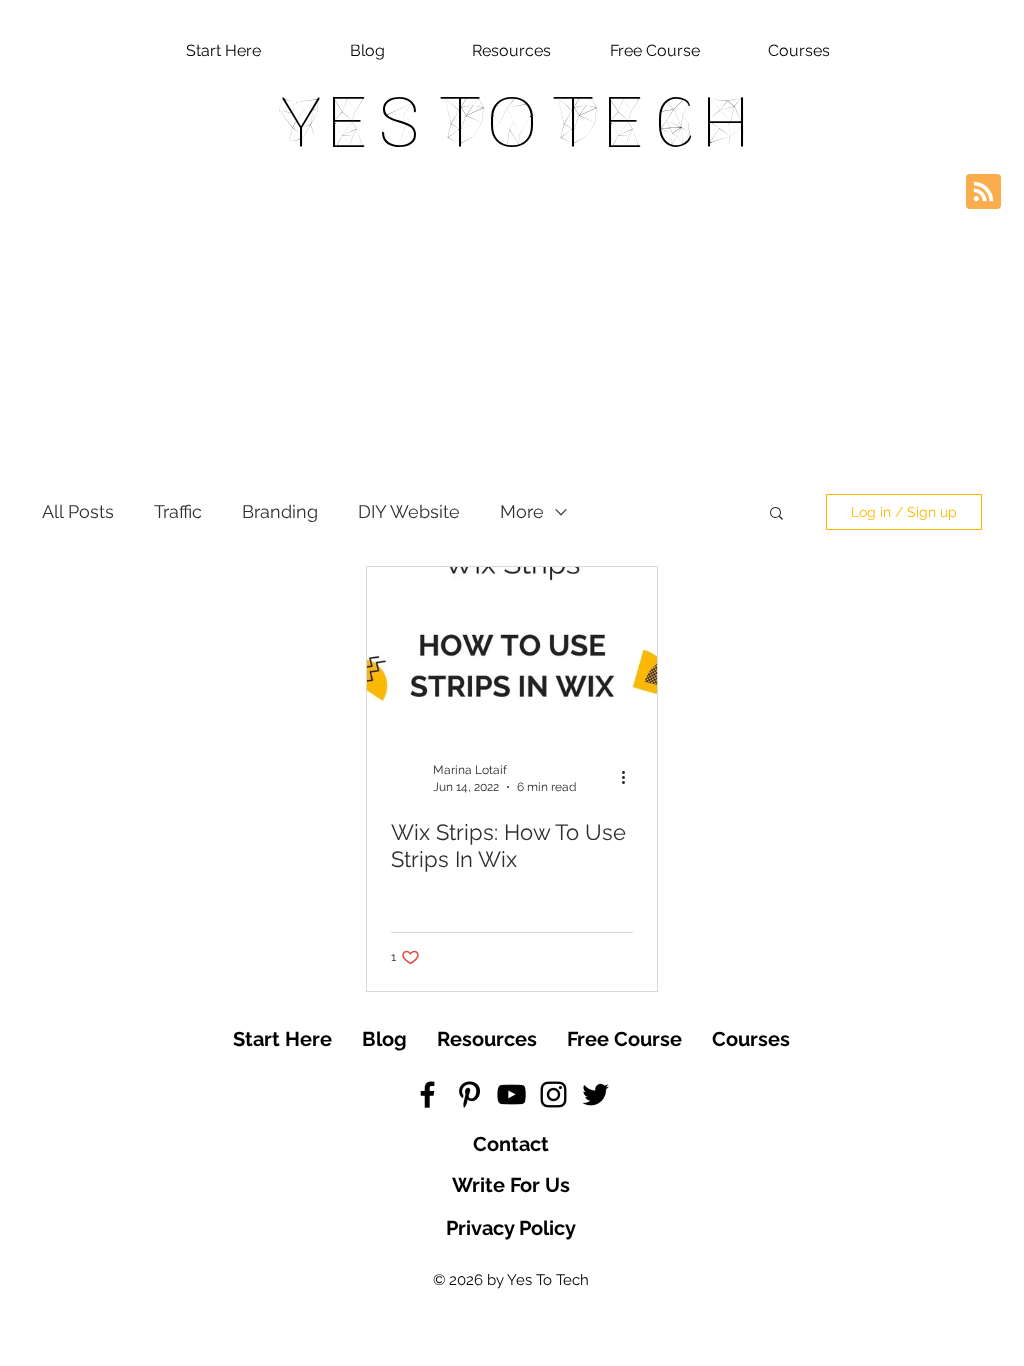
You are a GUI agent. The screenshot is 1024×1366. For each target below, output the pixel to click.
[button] (776, 514)
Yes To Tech (512, 122)
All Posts (78, 511)
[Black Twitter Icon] (595, 1094)
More (522, 511)
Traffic (178, 511)
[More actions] (630, 777)
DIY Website (409, 511)
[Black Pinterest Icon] (469, 1094)
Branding (280, 511)
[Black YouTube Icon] (511, 1094)
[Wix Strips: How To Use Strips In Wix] (512, 649)
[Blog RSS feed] (983, 192)
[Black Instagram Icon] (553, 1094)
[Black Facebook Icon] (427, 1094)
